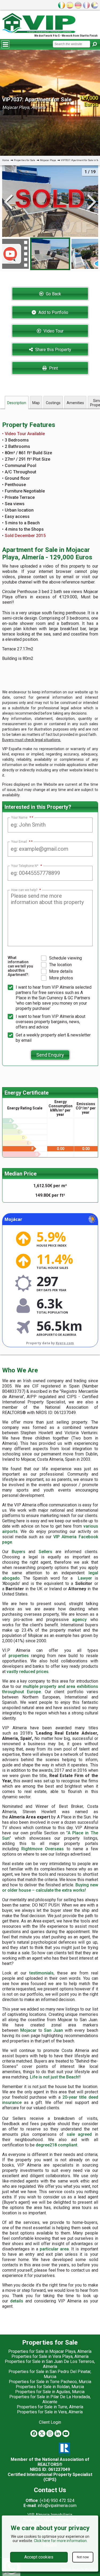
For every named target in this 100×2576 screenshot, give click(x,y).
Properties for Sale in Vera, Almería (50, 2412)
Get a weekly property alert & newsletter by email (53, 1038)
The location (60, 965)
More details (61, 971)
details (17, 2301)
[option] (50, 254)
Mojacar (28, 2030)
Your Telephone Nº (27, 866)
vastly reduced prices (28, 1672)
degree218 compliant (57, 2145)
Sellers (45, 1552)
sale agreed (79, 2134)
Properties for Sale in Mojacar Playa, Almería (50, 2351)
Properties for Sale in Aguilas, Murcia (50, 2392)
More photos (61, 978)
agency (79, 1620)
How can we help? (26, 890)
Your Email (21, 842)
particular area (54, 2249)
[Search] (94, 44)
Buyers (19, 1552)
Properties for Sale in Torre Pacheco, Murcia (50, 2382)
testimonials (41, 1973)
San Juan (53, 2030)
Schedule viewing (65, 958)
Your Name (21, 818)
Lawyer (85, 1578)
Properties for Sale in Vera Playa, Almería (50, 2356)
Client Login (50, 2422)
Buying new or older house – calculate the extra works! (50, 1888)
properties (19, 1656)
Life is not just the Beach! (55, 2077)
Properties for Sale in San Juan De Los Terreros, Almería (50, 2364)
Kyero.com (65, 1343)
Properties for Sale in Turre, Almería (50, 2407)
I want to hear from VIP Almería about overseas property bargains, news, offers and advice (51, 1022)
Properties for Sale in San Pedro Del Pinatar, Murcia (50, 2374)
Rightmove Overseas (43, 1849)
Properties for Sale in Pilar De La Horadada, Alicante (50, 2399)
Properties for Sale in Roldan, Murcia (50, 2387)
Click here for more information (60, 2541)
